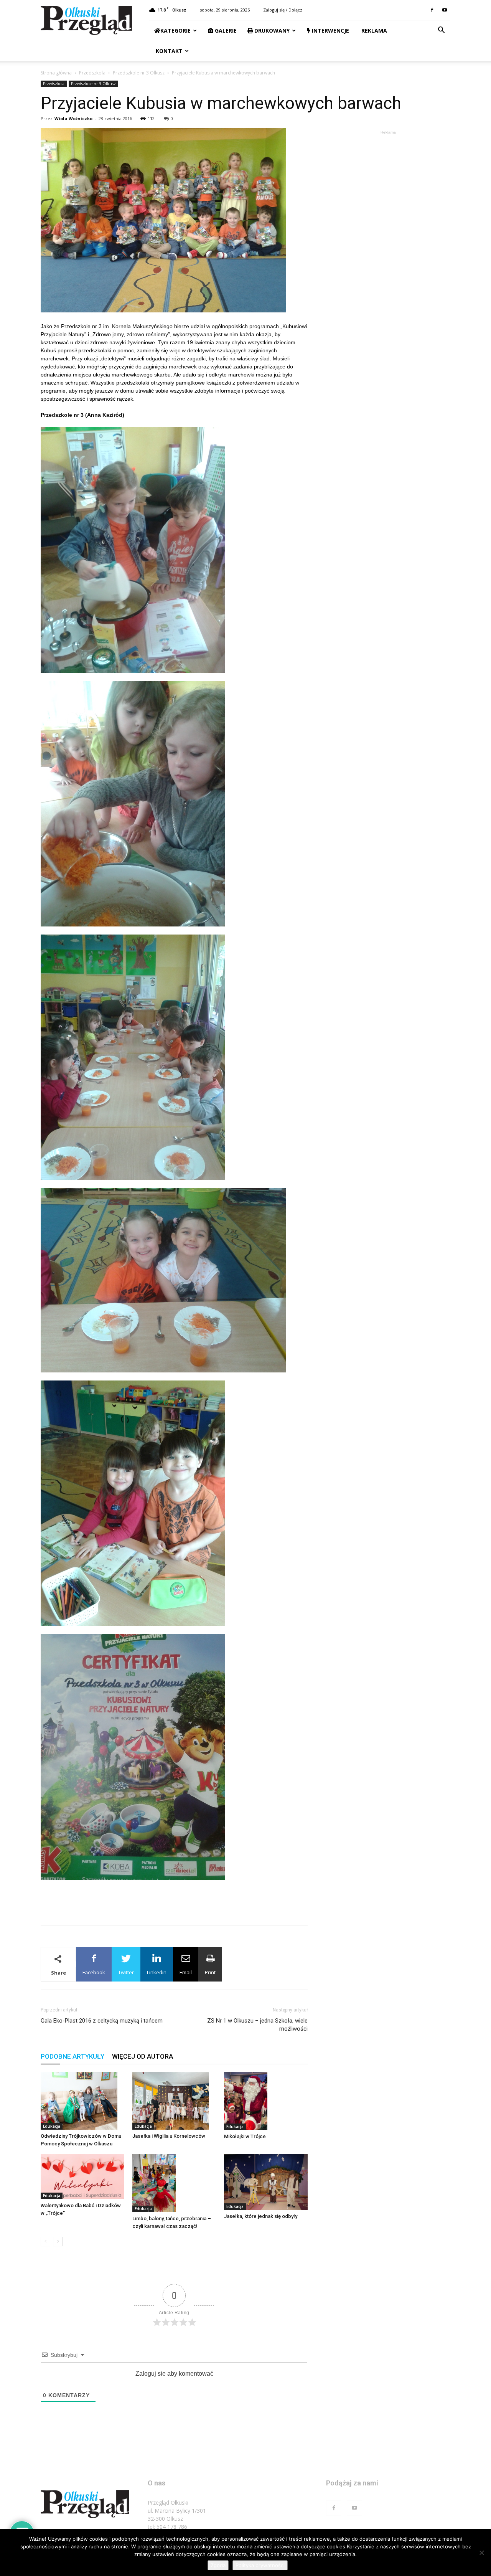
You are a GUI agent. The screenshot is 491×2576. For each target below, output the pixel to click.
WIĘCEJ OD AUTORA (143, 2056)
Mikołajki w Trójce (245, 2136)
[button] (441, 31)
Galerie (225, 31)
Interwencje (330, 31)
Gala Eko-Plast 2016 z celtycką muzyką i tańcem (102, 2021)
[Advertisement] (174, 1899)
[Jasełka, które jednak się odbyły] (266, 2182)
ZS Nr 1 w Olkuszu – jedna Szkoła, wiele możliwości (257, 2025)
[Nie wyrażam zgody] (481, 2553)
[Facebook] (432, 10)
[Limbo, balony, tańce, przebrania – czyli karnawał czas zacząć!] (174, 2183)
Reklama (373, 31)
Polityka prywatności (260, 2565)
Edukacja (52, 2126)
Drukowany (271, 31)
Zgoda (218, 2565)
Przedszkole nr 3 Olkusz (139, 73)
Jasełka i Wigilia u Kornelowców (169, 2136)
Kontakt (168, 51)
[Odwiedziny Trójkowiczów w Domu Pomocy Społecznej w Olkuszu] (82, 2101)
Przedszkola (92, 73)
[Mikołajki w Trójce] (266, 2101)
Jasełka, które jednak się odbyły (261, 2216)
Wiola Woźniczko (73, 118)
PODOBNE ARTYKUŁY (72, 2056)
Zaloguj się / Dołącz (283, 10)
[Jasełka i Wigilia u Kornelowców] (174, 2101)
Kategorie (175, 31)
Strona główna (56, 73)
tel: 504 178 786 (167, 2527)
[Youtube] (445, 10)
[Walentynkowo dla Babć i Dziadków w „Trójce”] (82, 2177)
